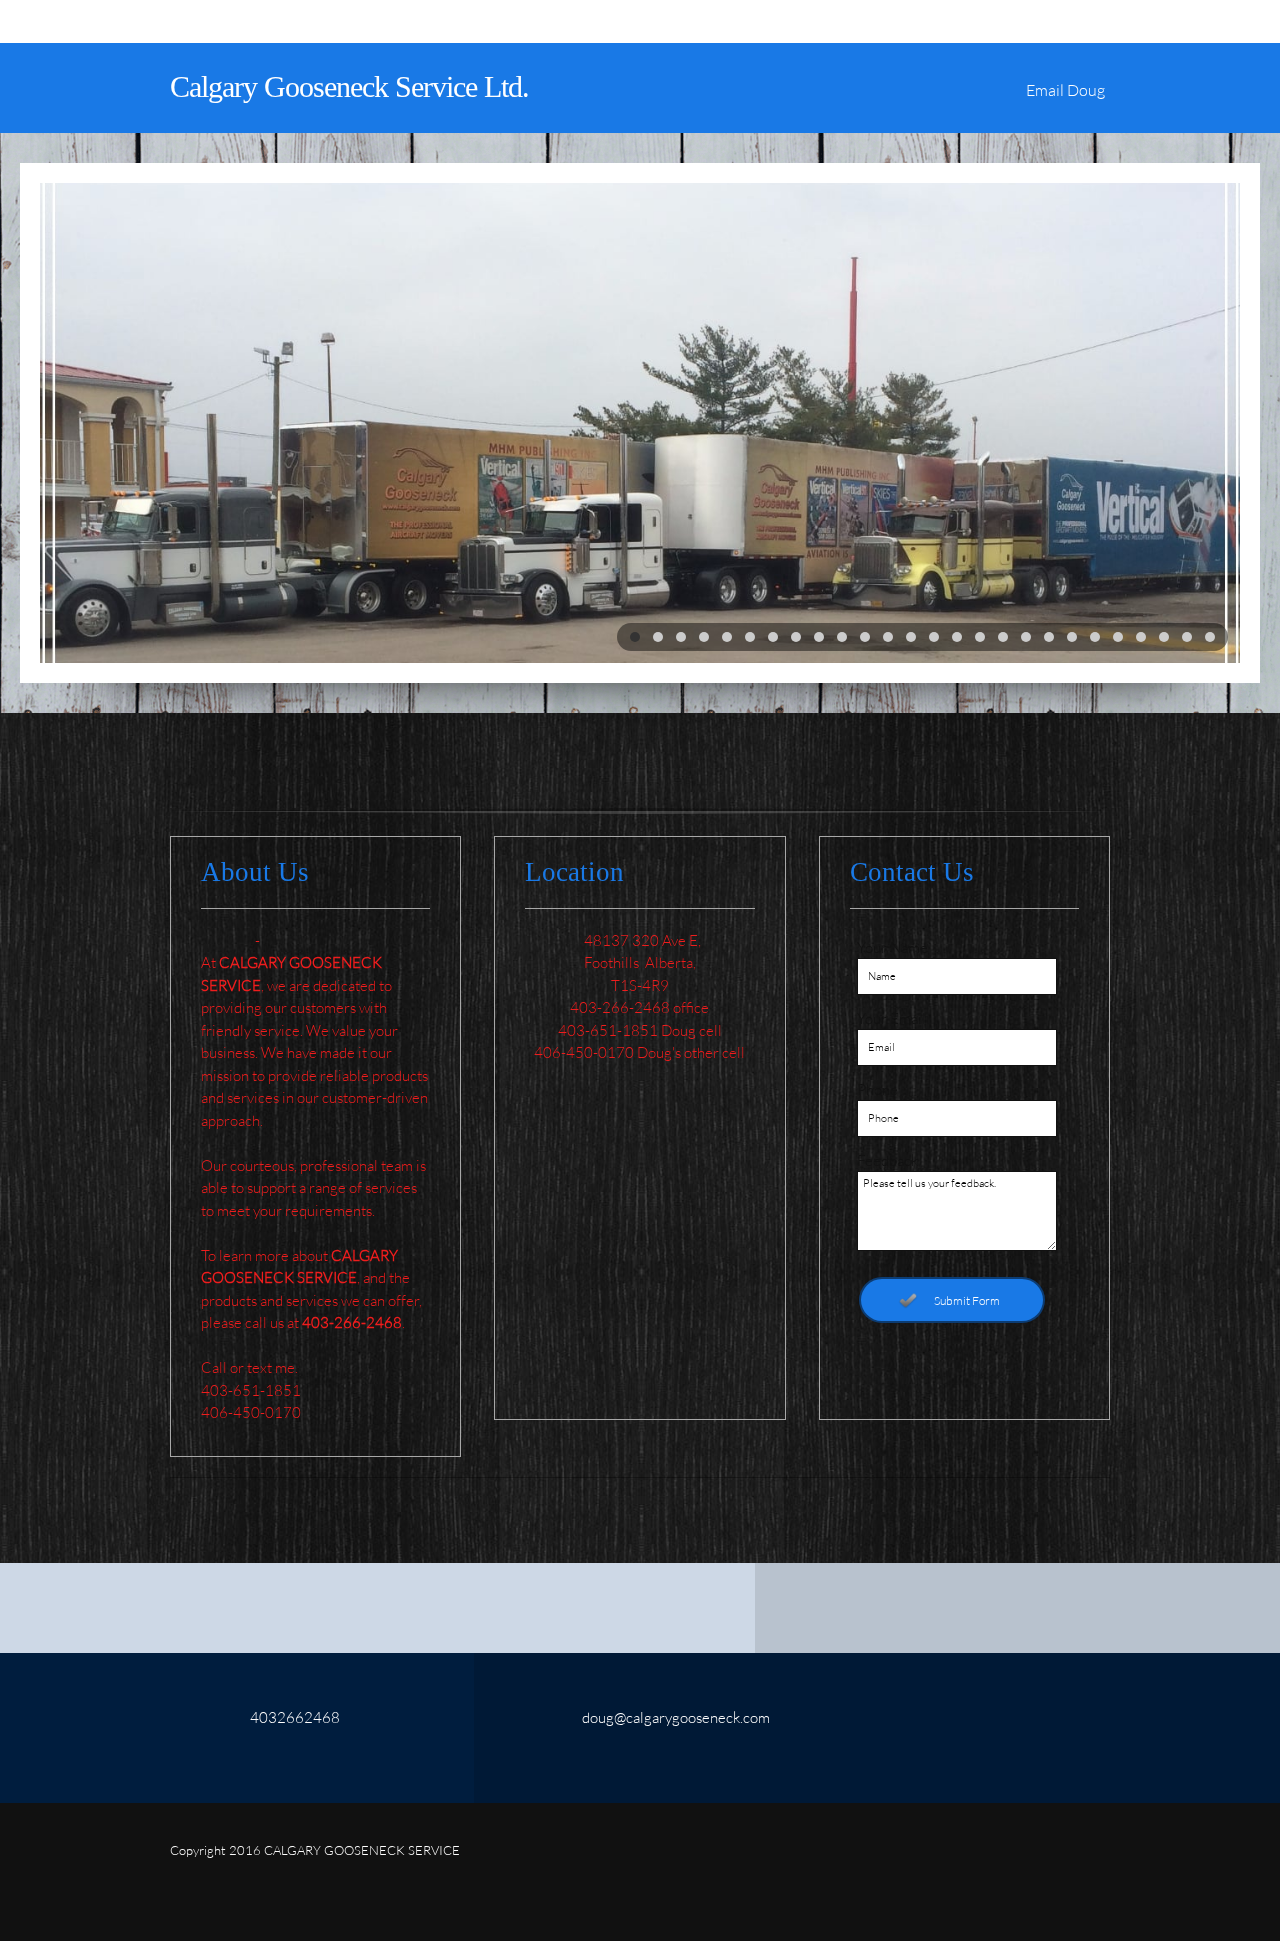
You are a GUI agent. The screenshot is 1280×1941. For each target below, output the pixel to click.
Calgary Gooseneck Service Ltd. (349, 86)
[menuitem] (1065, 98)
